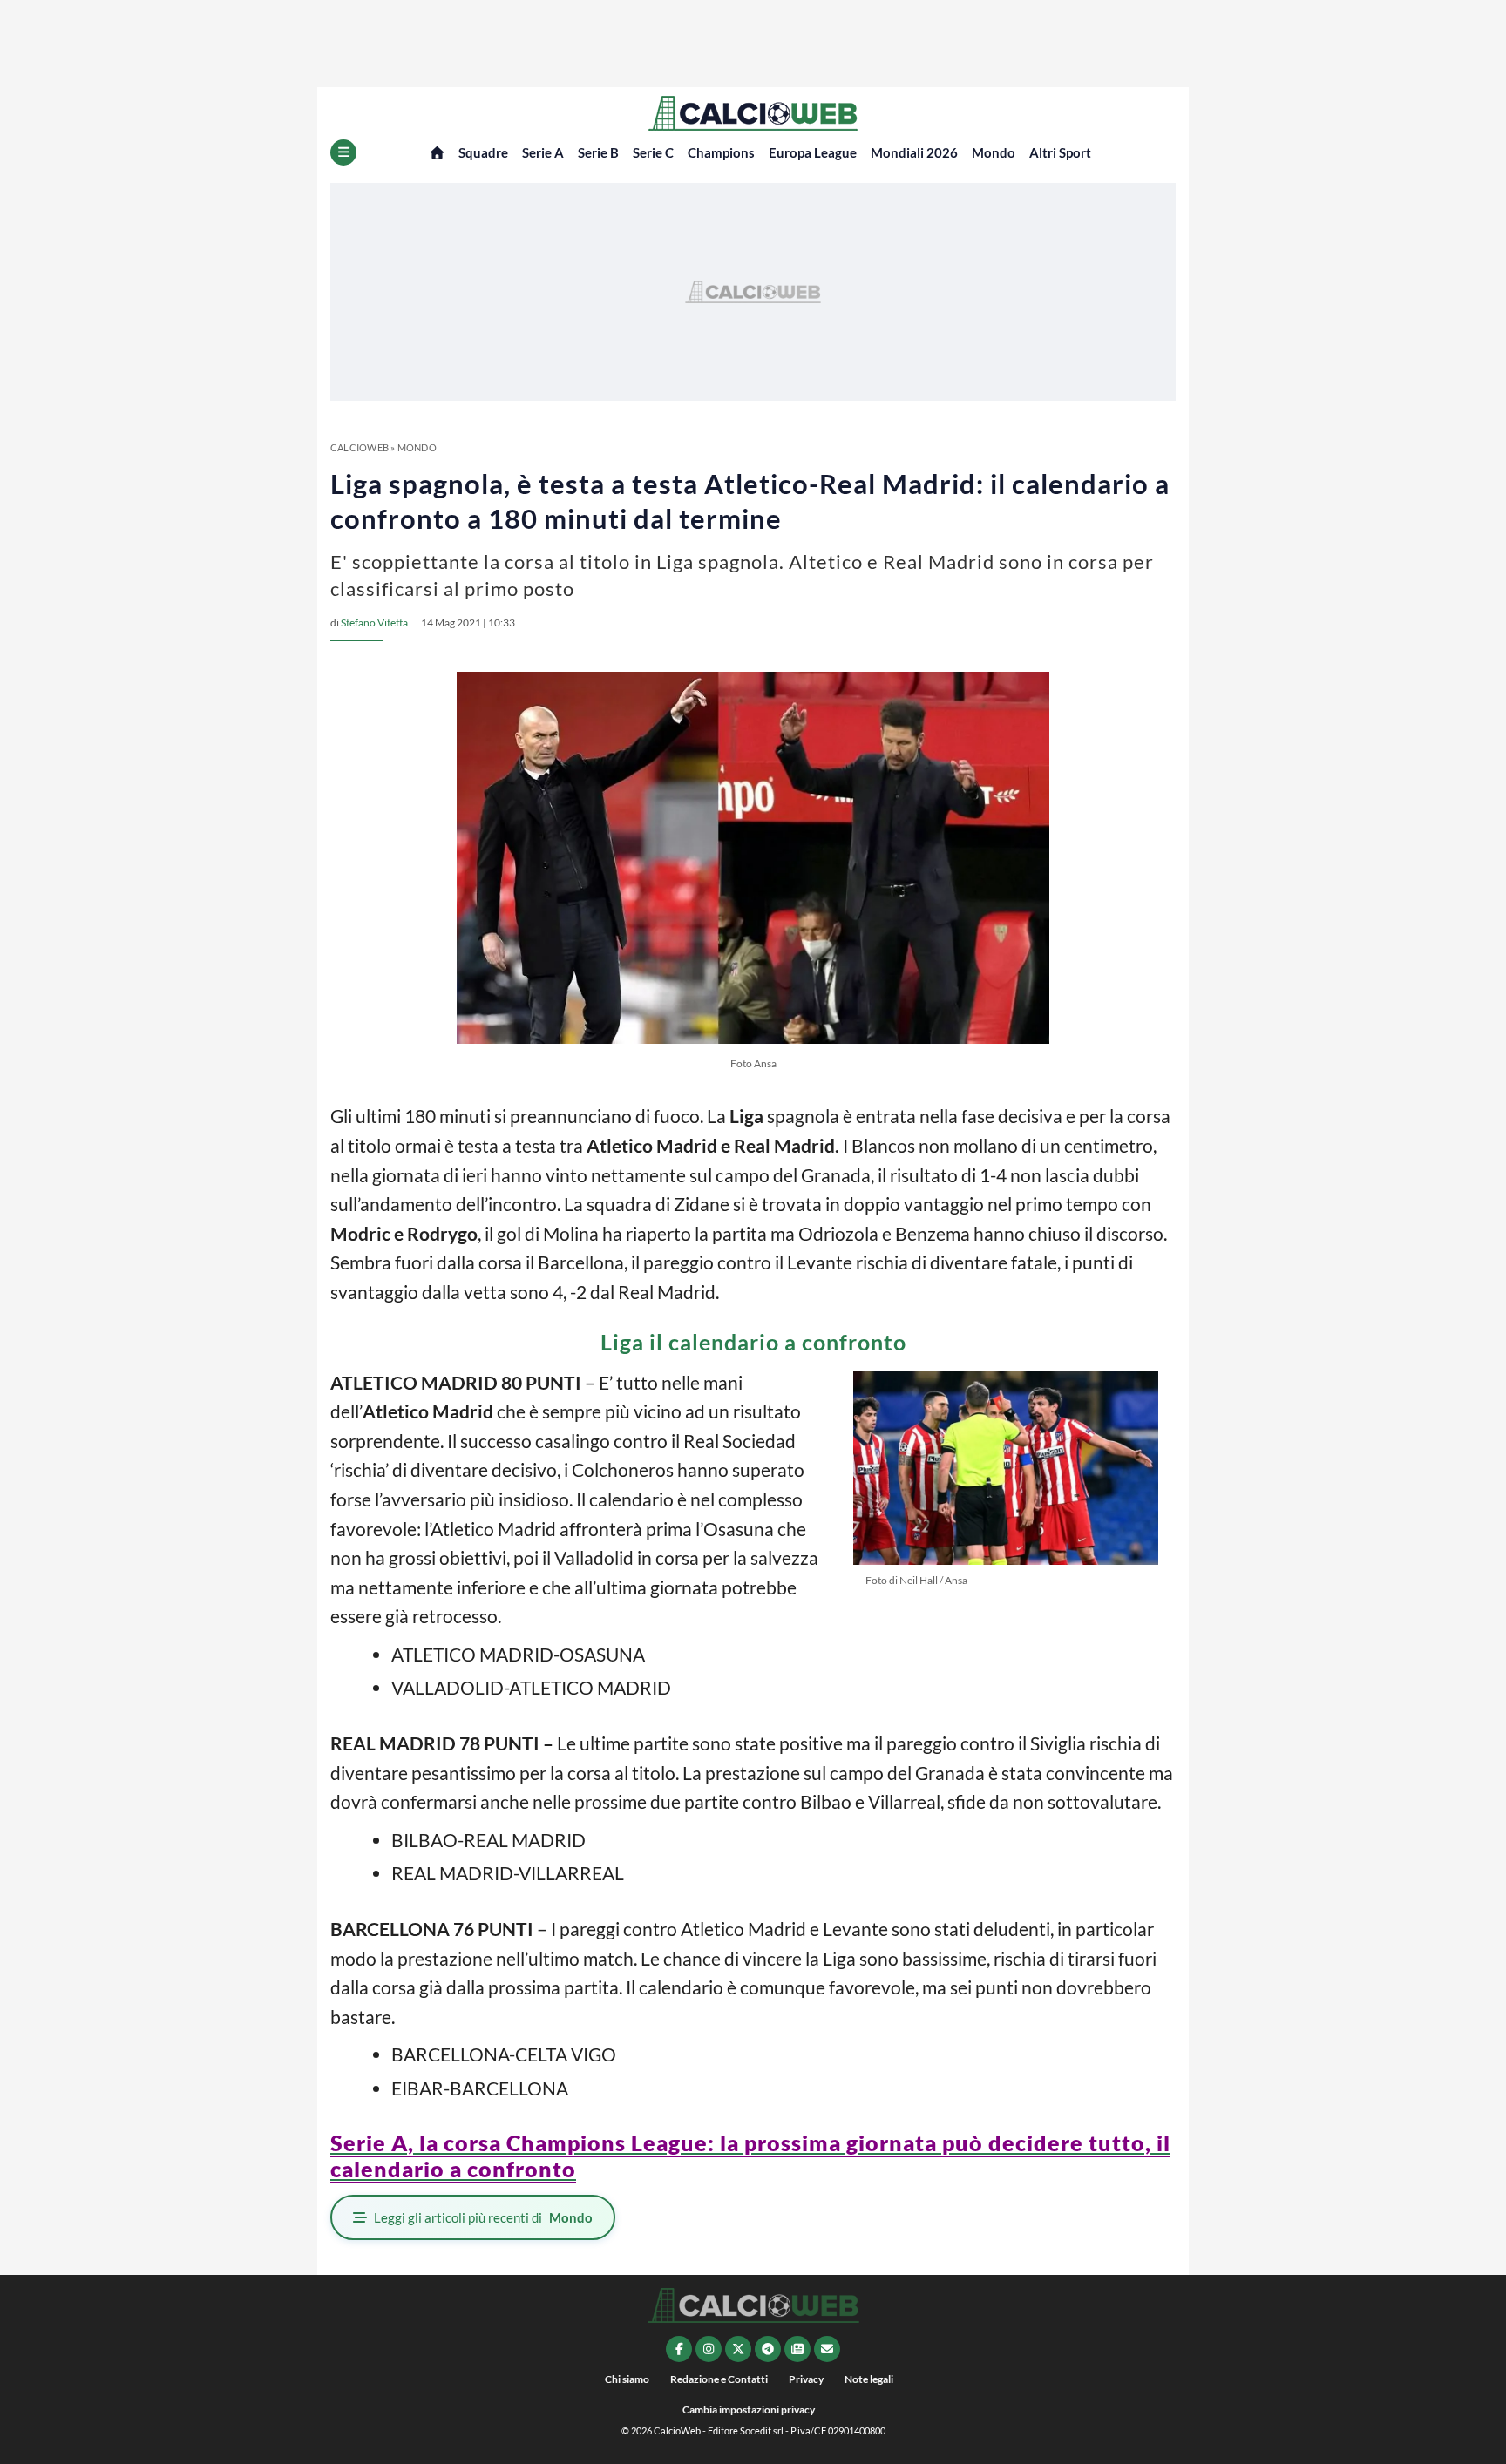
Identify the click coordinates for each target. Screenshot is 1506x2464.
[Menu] (343, 152)
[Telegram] (768, 2349)
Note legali (869, 2379)
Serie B (598, 152)
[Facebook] (679, 2349)
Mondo (994, 152)
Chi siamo (627, 2379)
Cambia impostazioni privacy (749, 2410)
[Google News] (797, 2349)
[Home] (437, 153)
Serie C (653, 152)
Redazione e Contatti (719, 2379)
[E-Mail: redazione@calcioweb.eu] (827, 2349)
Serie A (543, 152)
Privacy (806, 2379)
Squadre (483, 152)
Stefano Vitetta (374, 623)
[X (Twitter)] (738, 2349)
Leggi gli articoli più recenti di (483, 2217)
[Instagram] (709, 2349)
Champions (721, 152)
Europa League (813, 152)
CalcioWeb (360, 447)
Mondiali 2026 (914, 152)
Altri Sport (1060, 152)
